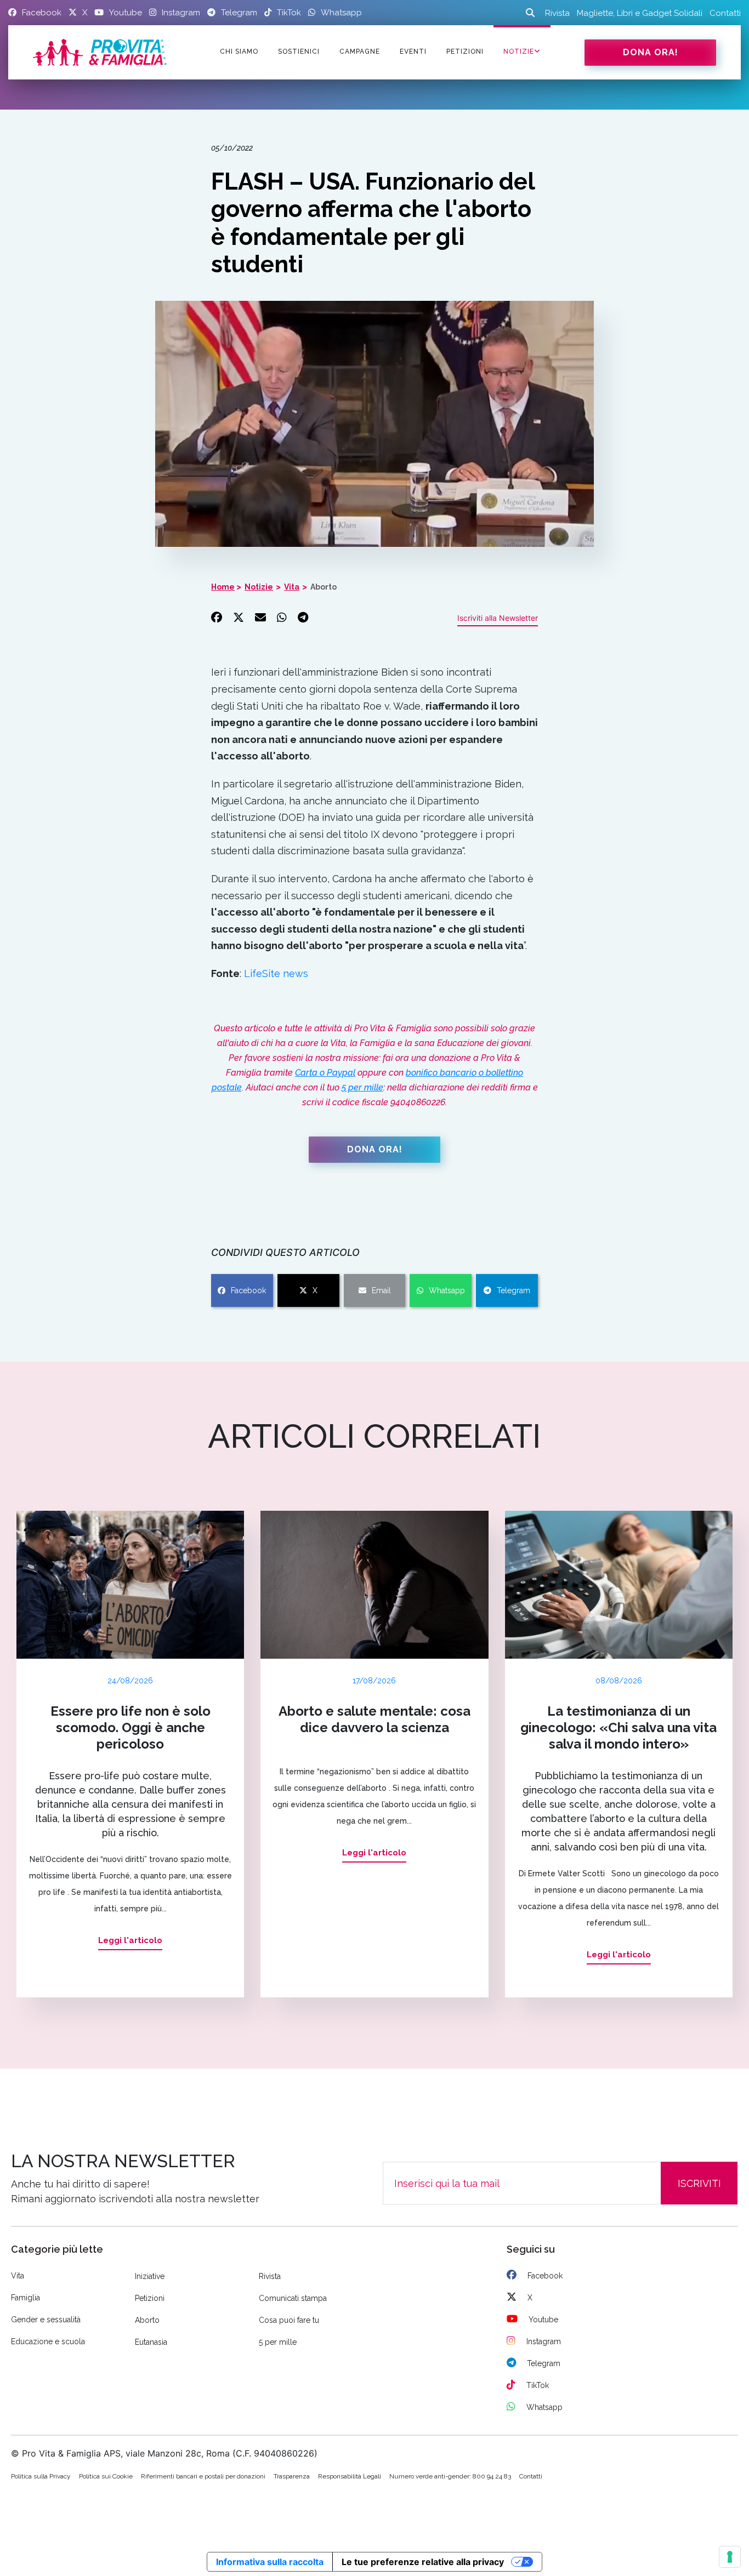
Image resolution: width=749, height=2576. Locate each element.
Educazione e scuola (48, 2341)
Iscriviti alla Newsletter (498, 618)
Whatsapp (447, 1290)
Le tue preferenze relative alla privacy (423, 2562)
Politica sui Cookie (106, 2476)
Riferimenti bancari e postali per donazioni (203, 2476)
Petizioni (150, 2298)
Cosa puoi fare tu (289, 2320)
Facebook (248, 1290)
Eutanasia (151, 2342)
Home (223, 587)
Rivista (557, 13)
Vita (292, 587)
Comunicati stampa (293, 2298)
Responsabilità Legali (350, 2476)
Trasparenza (292, 2476)
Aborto (324, 587)
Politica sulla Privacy (41, 2476)
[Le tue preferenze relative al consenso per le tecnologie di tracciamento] (730, 2557)
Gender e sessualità (46, 2320)
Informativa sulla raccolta (270, 2562)
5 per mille (362, 1087)
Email (381, 1290)
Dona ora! (651, 52)
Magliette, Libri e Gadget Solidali (640, 13)
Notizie (519, 52)
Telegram (513, 1290)
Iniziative (150, 2276)
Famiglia (25, 2298)
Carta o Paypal (325, 1073)
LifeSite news (276, 973)
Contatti (725, 13)
